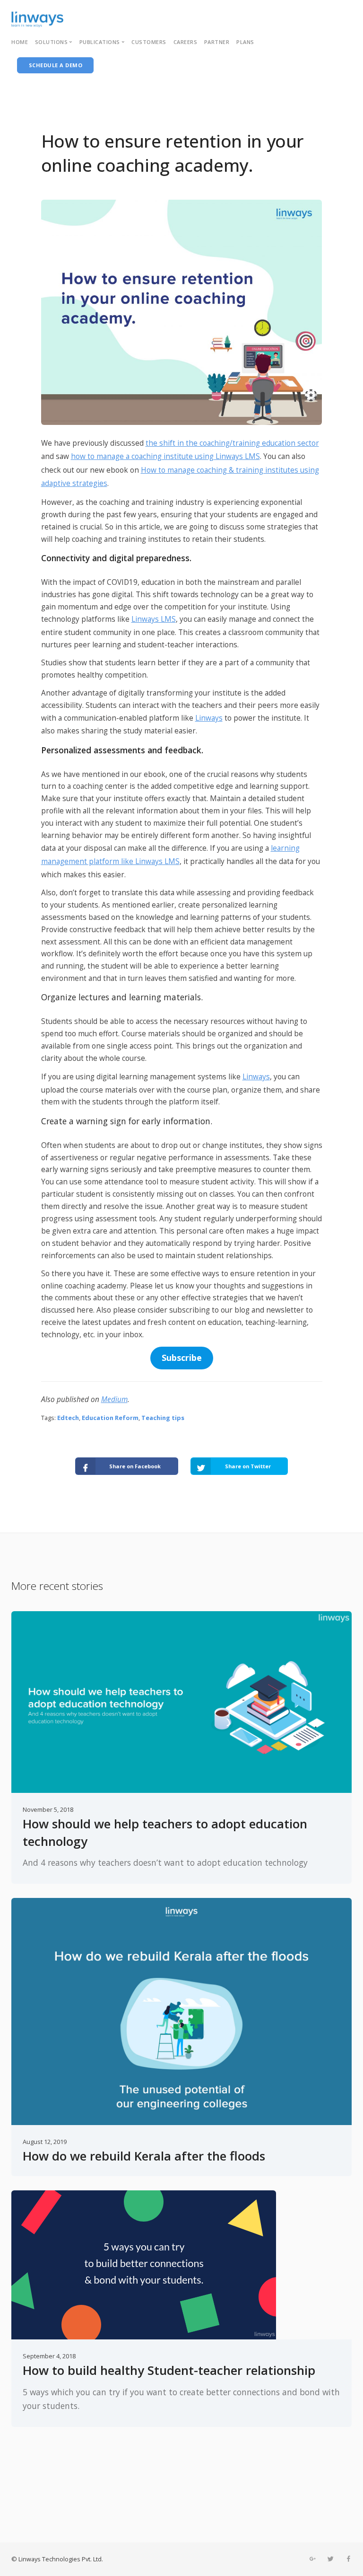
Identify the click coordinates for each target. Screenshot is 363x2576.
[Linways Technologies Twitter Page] (330, 2559)
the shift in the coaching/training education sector (232, 443)
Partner (217, 42)
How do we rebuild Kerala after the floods (144, 2156)
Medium (114, 1399)
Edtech (68, 1418)
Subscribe (182, 1358)
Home (20, 42)
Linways (209, 718)
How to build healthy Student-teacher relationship (169, 2370)
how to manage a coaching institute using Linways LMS (165, 456)
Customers (149, 42)
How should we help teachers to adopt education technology (165, 1832)
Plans (245, 42)
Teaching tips (163, 1418)
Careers (186, 42)
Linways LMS (154, 619)
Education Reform (110, 1418)
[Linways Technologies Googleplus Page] (312, 2559)
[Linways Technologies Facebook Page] (348, 2559)
